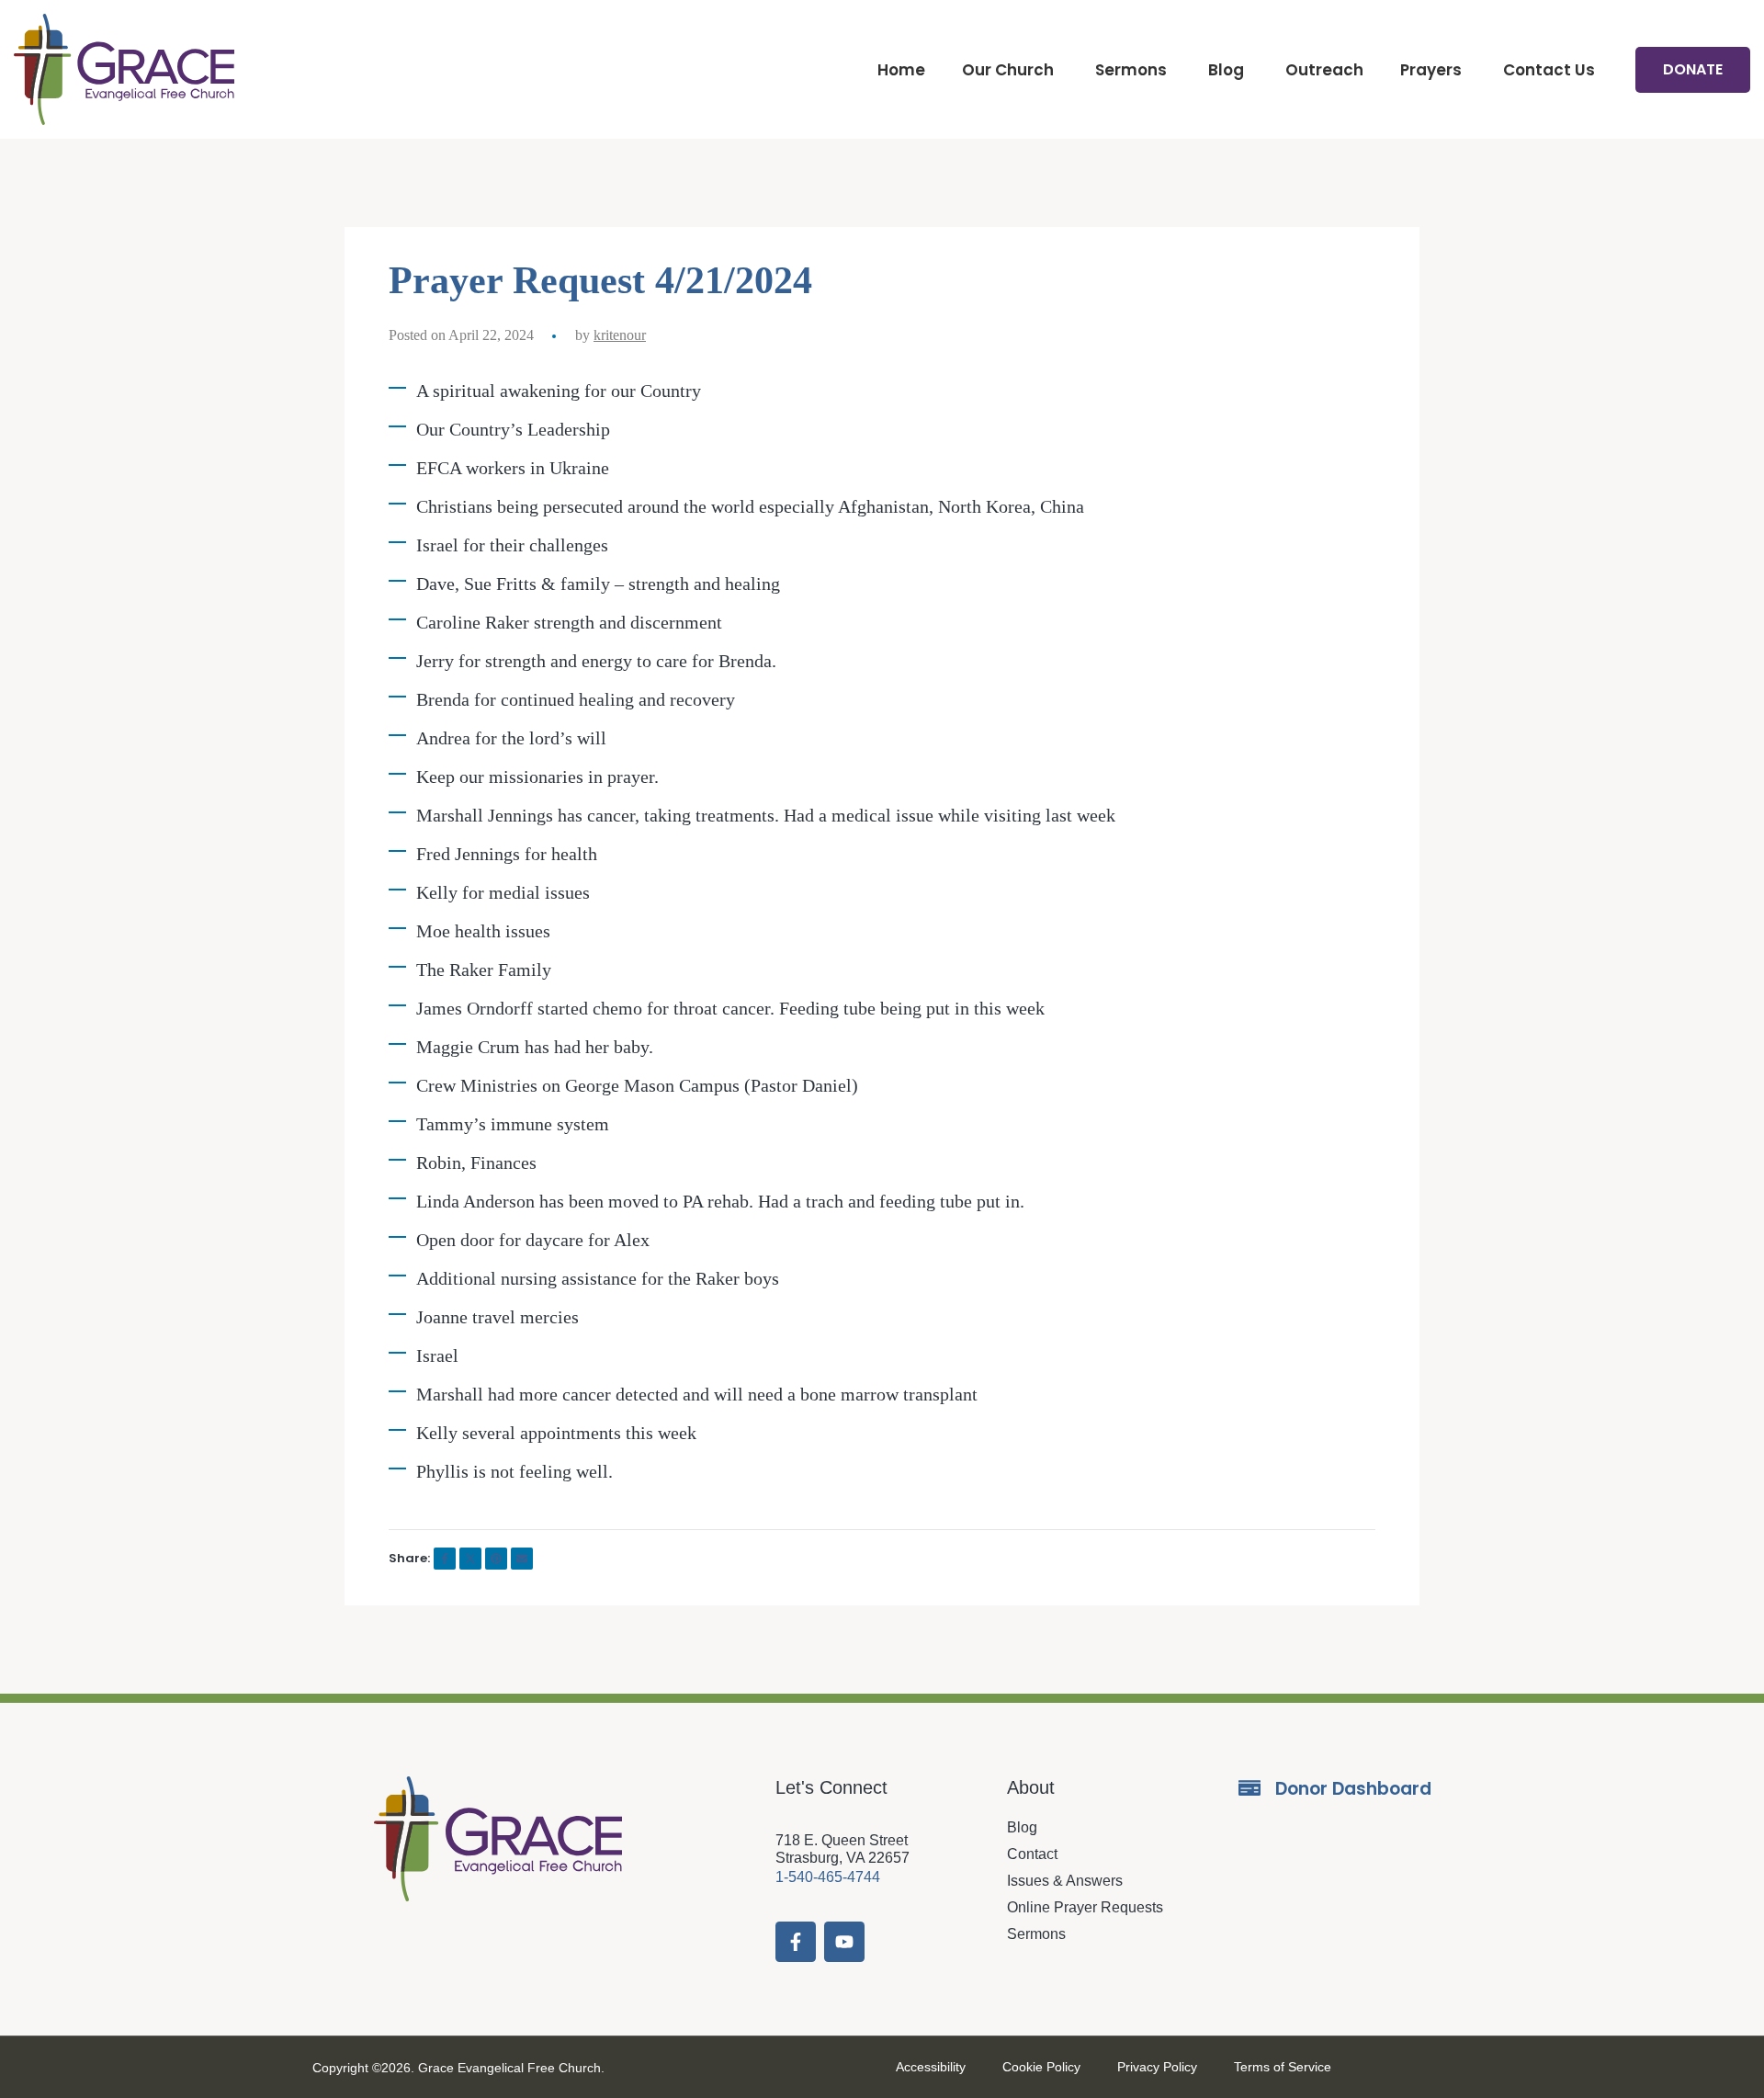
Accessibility (931, 2067)
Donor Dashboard (1353, 1789)
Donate (1693, 69)
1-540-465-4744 (828, 1877)
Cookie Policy (1041, 2067)
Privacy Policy (1157, 2067)
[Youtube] (844, 1942)
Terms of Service (1283, 2067)
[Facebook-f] (796, 1942)
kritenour (620, 335)
